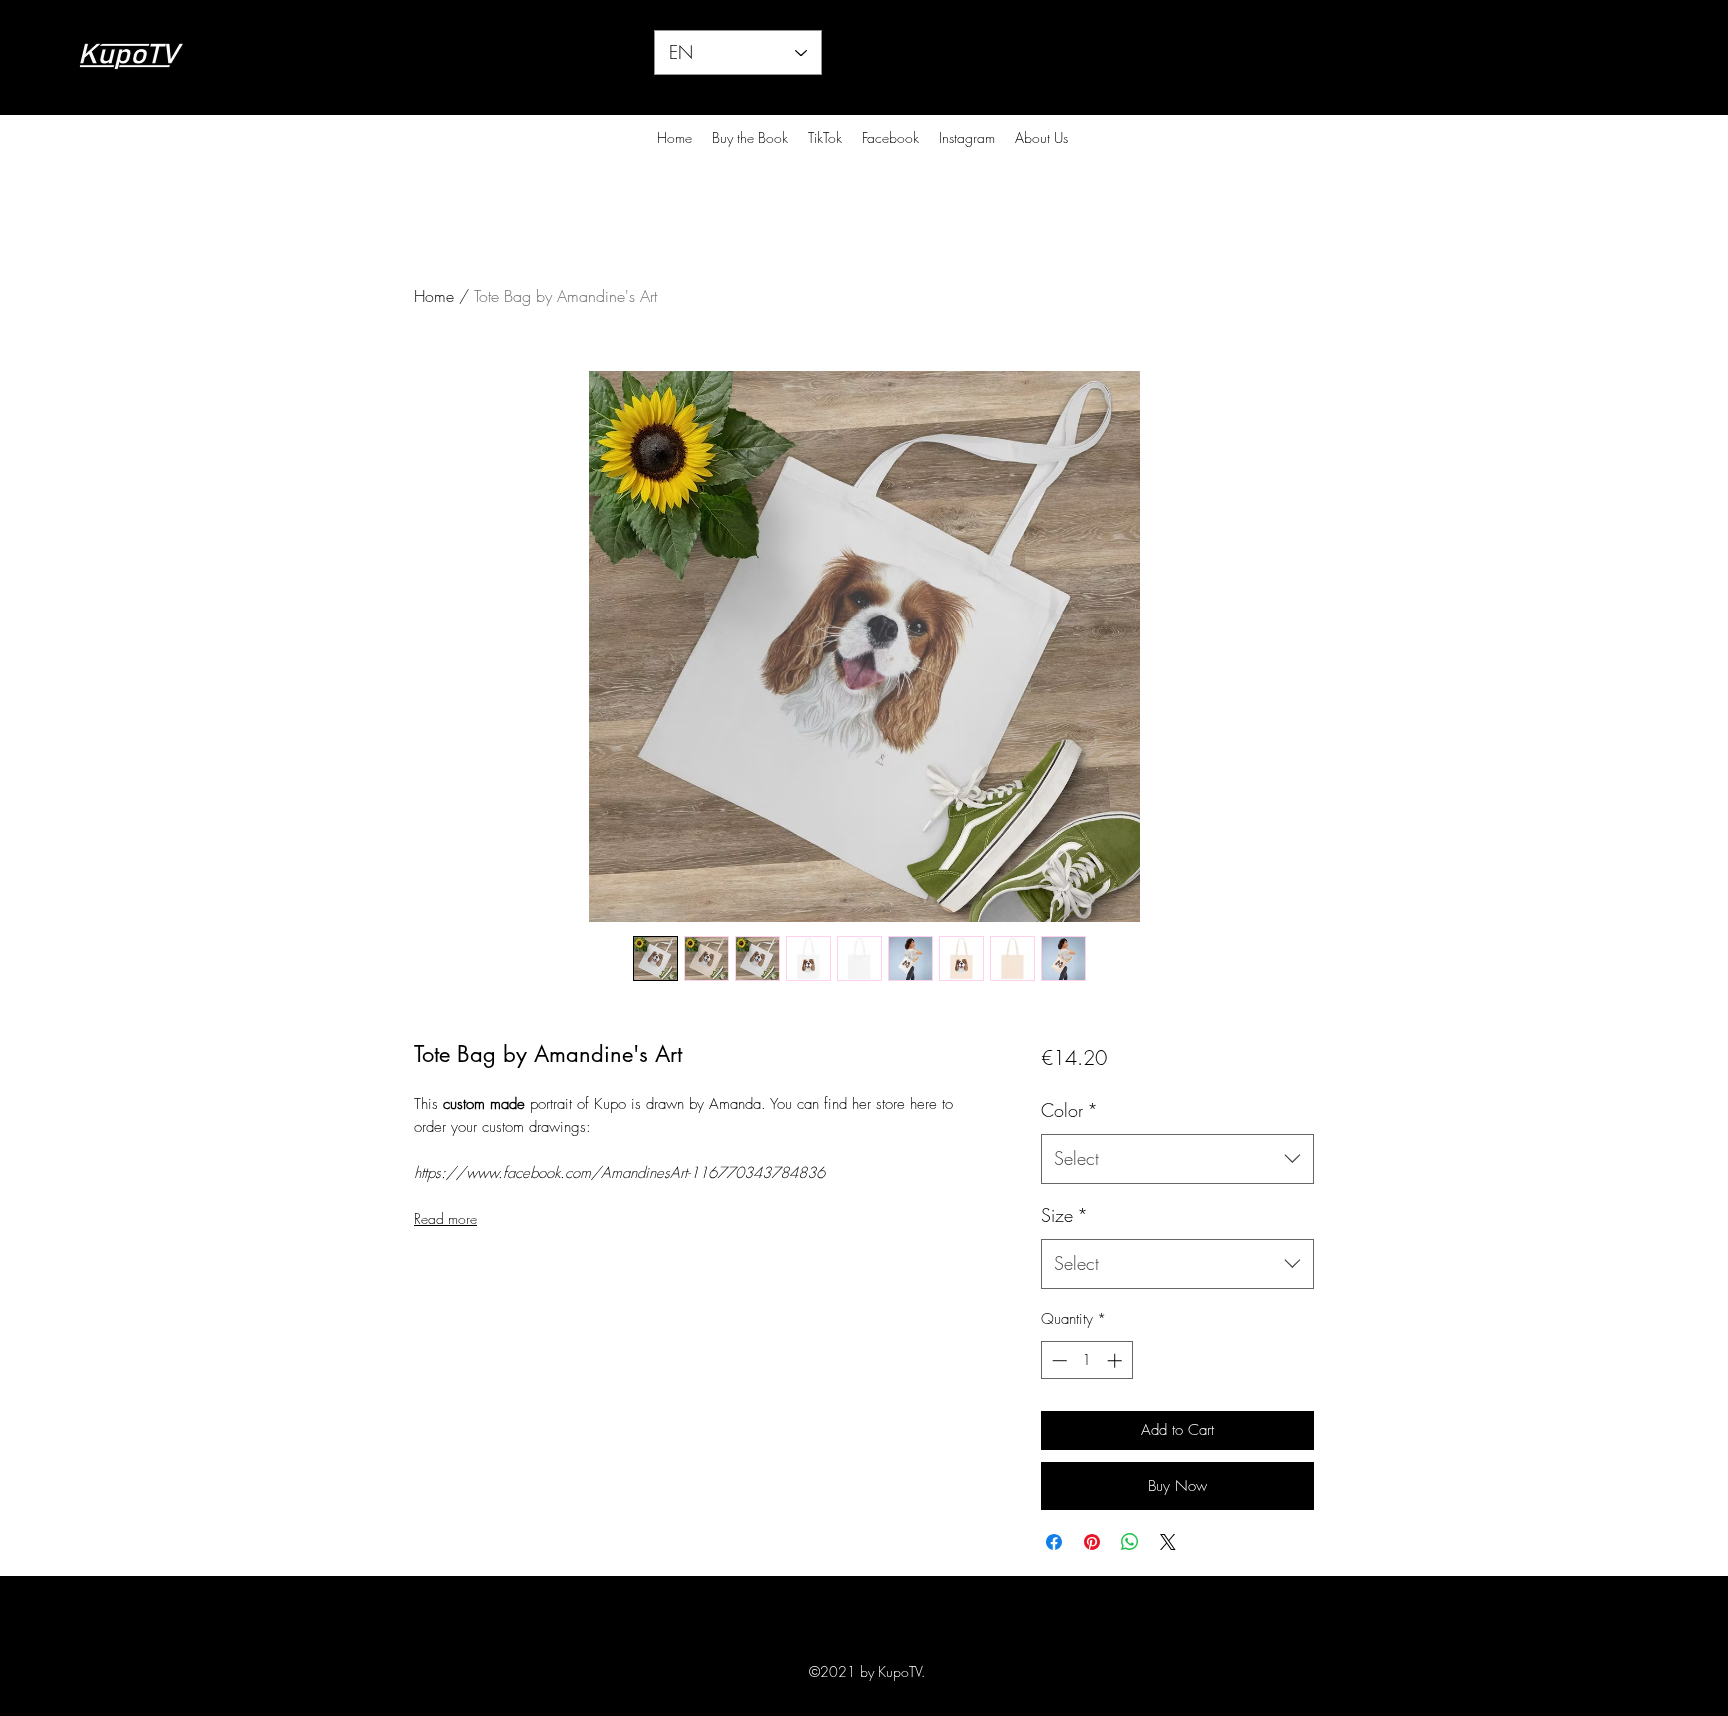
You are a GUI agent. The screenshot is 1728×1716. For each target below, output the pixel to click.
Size (1064, 1215)
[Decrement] (1057, 1360)
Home (434, 296)
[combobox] (1177, 1159)
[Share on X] (1168, 1542)
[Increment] (1116, 1360)
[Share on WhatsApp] (1130, 1542)
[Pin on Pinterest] (1092, 1542)
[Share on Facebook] (1054, 1542)
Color (1069, 1110)
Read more (445, 1218)
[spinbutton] (1086, 1360)
